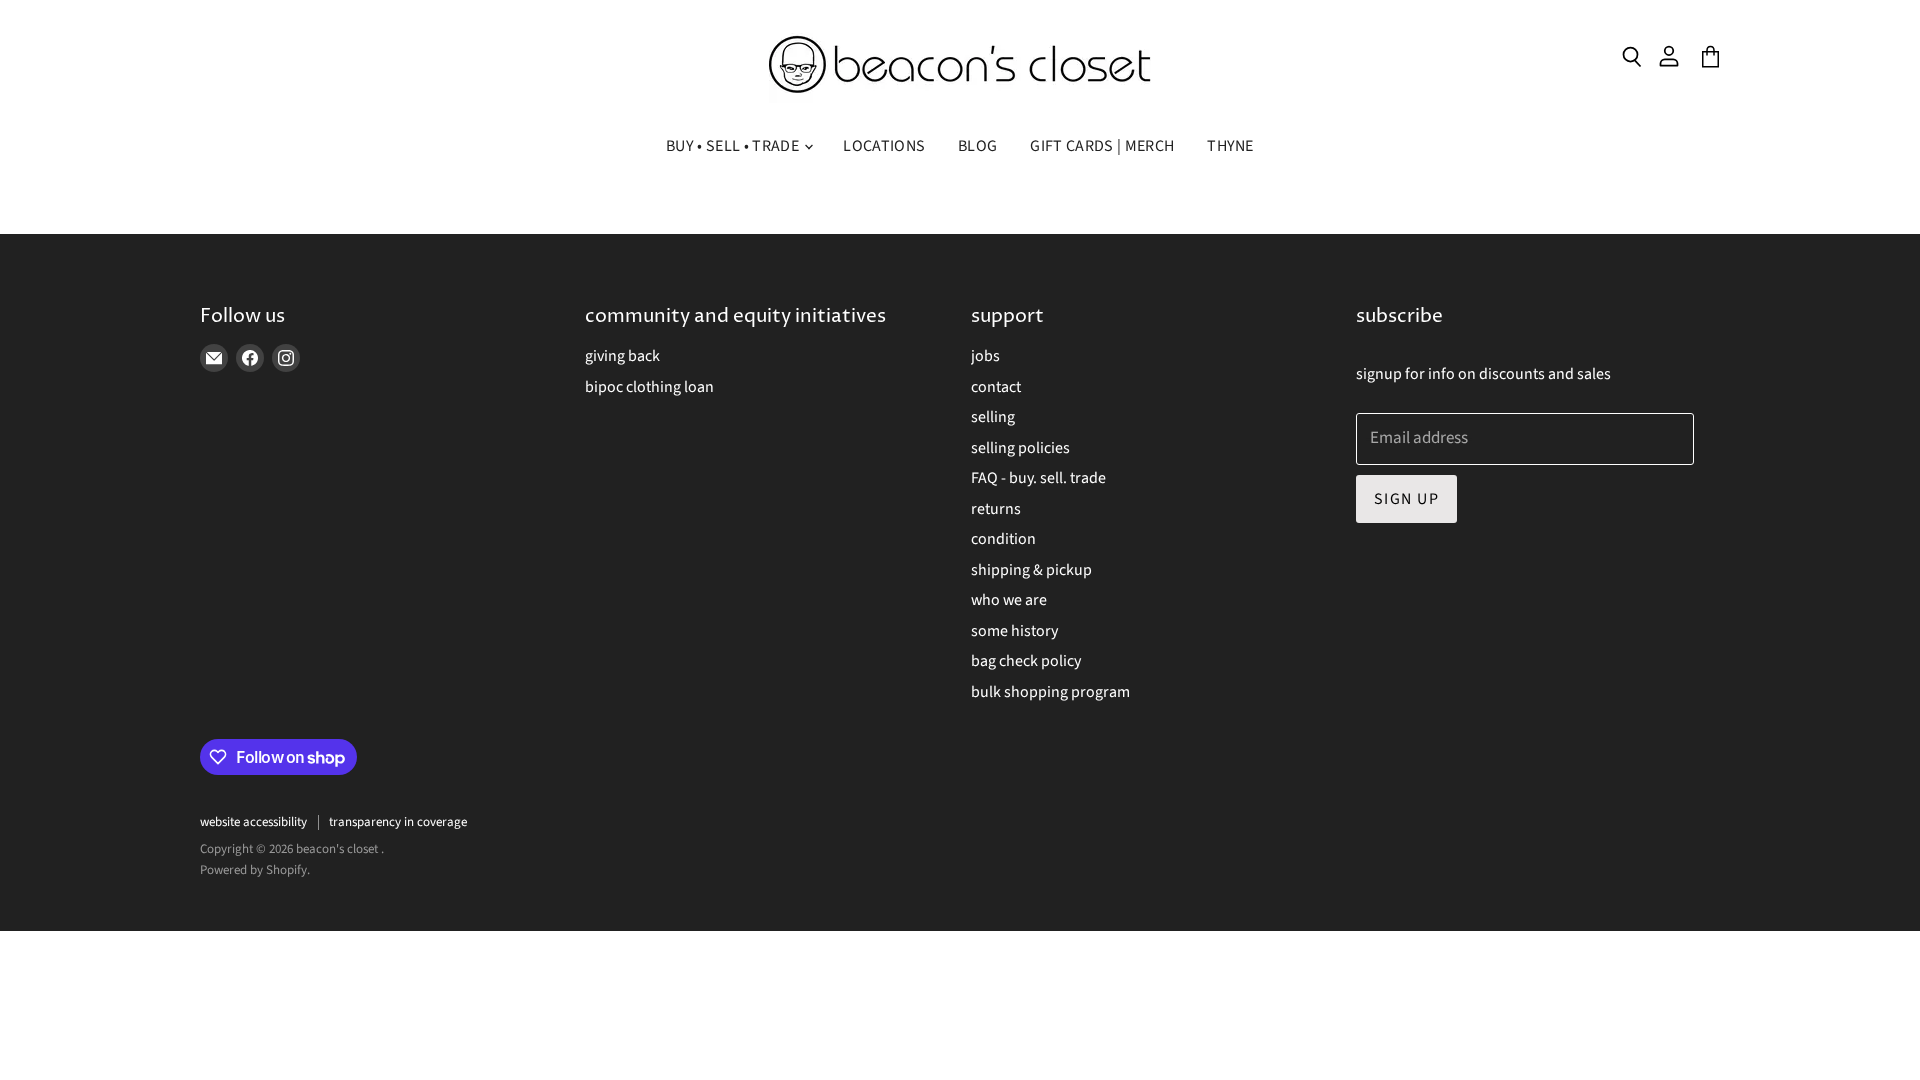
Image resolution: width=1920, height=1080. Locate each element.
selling (993, 417)
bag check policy (1026, 661)
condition (1003, 539)
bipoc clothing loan (649, 387)
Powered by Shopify (253, 870)
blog (977, 146)
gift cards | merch (1102, 146)
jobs (985, 356)
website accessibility (253, 822)
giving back (622, 356)
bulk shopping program (1050, 692)
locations (884, 146)
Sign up (1406, 499)
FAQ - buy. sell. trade (1038, 478)
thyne (1230, 146)
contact (996, 387)
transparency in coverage (398, 822)
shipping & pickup (1031, 570)
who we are (1009, 600)
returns (996, 509)
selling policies (1020, 448)
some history (1014, 631)
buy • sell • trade (734, 146)
